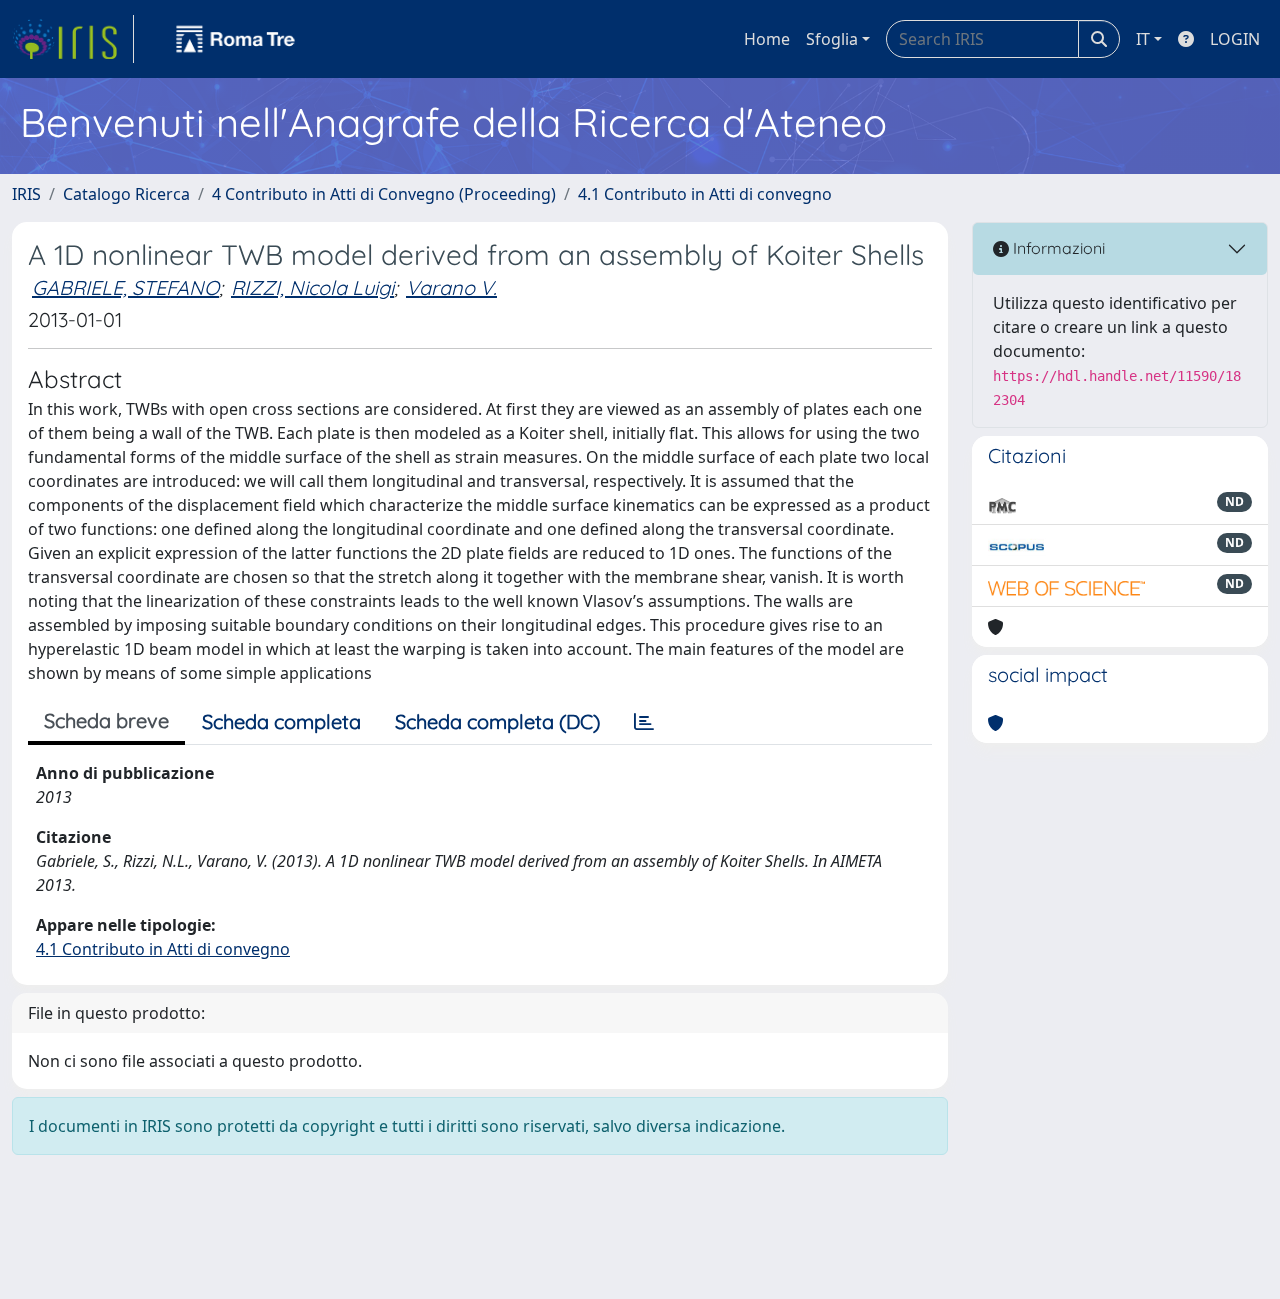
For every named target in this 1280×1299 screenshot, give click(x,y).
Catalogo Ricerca (126, 194)
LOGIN (1235, 39)
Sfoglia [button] (832, 39)
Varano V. (451, 287)
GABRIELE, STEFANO (125, 287)
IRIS (26, 194)
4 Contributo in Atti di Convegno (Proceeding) (384, 194)
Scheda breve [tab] (106, 720)
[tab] (644, 722)
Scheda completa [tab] (281, 721)
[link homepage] (73, 39)
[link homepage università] (236, 39)
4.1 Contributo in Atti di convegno (705, 194)
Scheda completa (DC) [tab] (497, 721)
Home (767, 39)
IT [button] (1143, 39)
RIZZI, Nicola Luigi (312, 287)
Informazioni (1057, 248)
